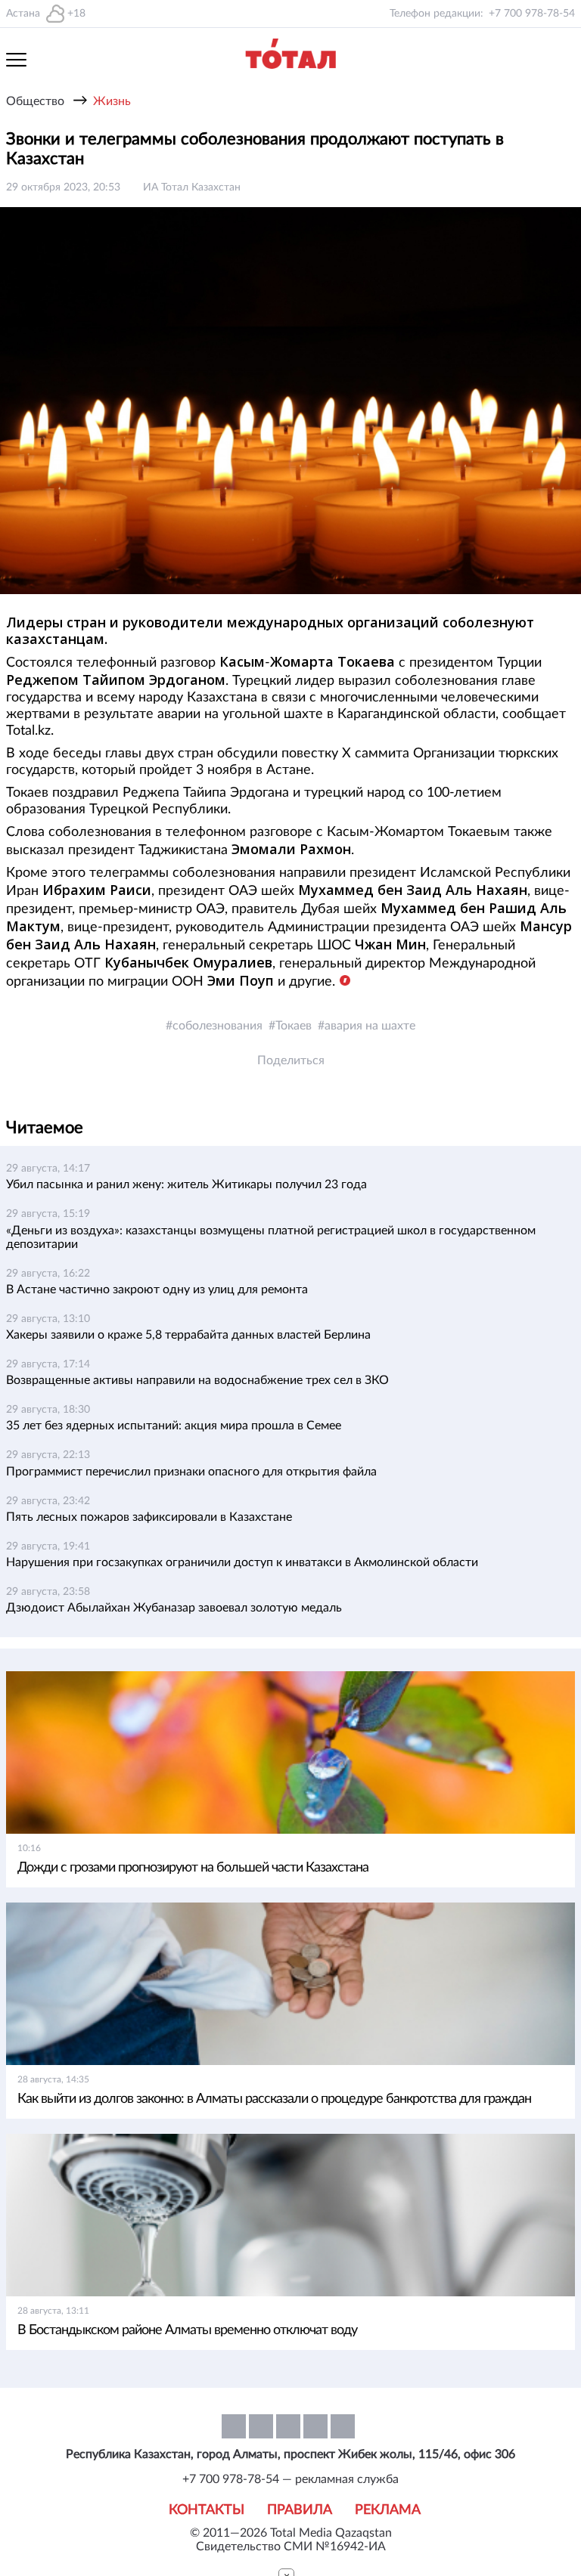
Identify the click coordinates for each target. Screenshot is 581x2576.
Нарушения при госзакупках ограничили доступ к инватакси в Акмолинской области (242, 1562)
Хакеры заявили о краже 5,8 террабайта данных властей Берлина (188, 1335)
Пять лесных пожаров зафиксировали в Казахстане (149, 1517)
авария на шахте (370, 1026)
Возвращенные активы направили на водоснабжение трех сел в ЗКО (197, 1380)
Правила (300, 2510)
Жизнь (112, 101)
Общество (35, 101)
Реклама (388, 2510)
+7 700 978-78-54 (532, 14)
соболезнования (217, 1026)
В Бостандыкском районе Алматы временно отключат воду (187, 2330)
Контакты (207, 2510)
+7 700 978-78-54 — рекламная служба (290, 2479)
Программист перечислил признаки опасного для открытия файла (191, 1472)
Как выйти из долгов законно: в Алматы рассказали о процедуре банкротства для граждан (274, 2099)
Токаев (294, 1026)
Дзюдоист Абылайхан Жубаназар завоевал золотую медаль (174, 1608)
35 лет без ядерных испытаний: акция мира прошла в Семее (174, 1426)
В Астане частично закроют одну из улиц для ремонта (157, 1290)
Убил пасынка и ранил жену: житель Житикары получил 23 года (186, 1184)
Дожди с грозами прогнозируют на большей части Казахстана (193, 1868)
